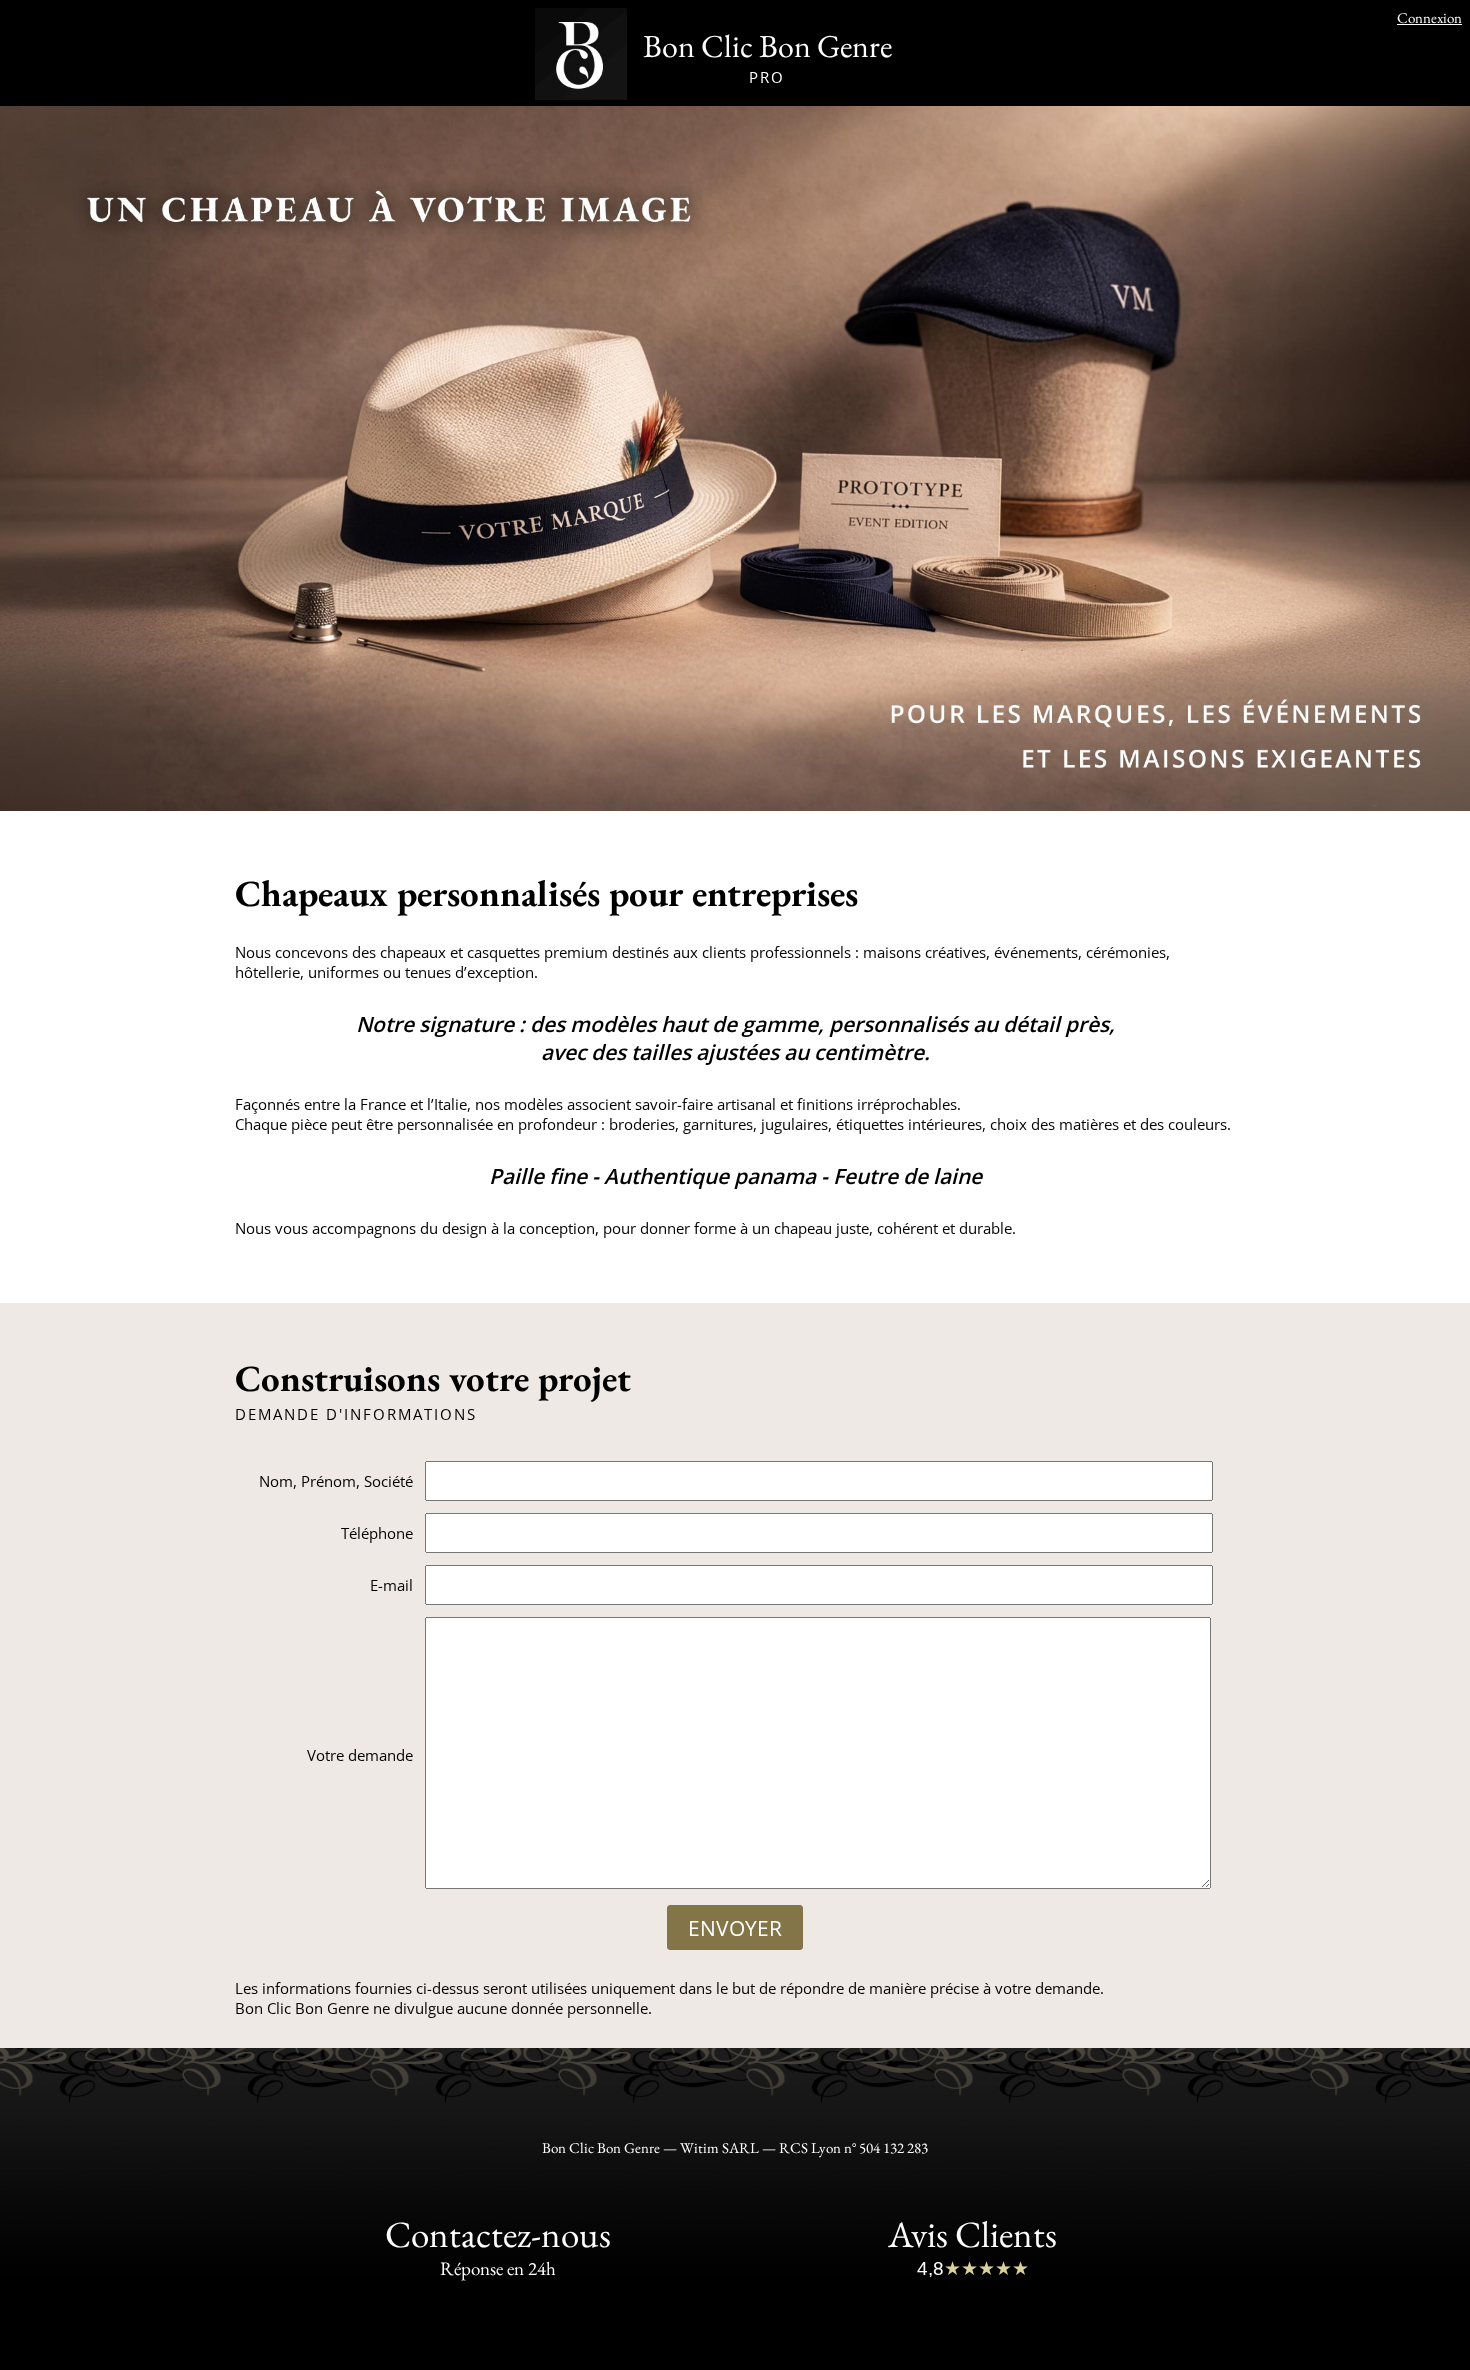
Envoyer (735, 1928)
